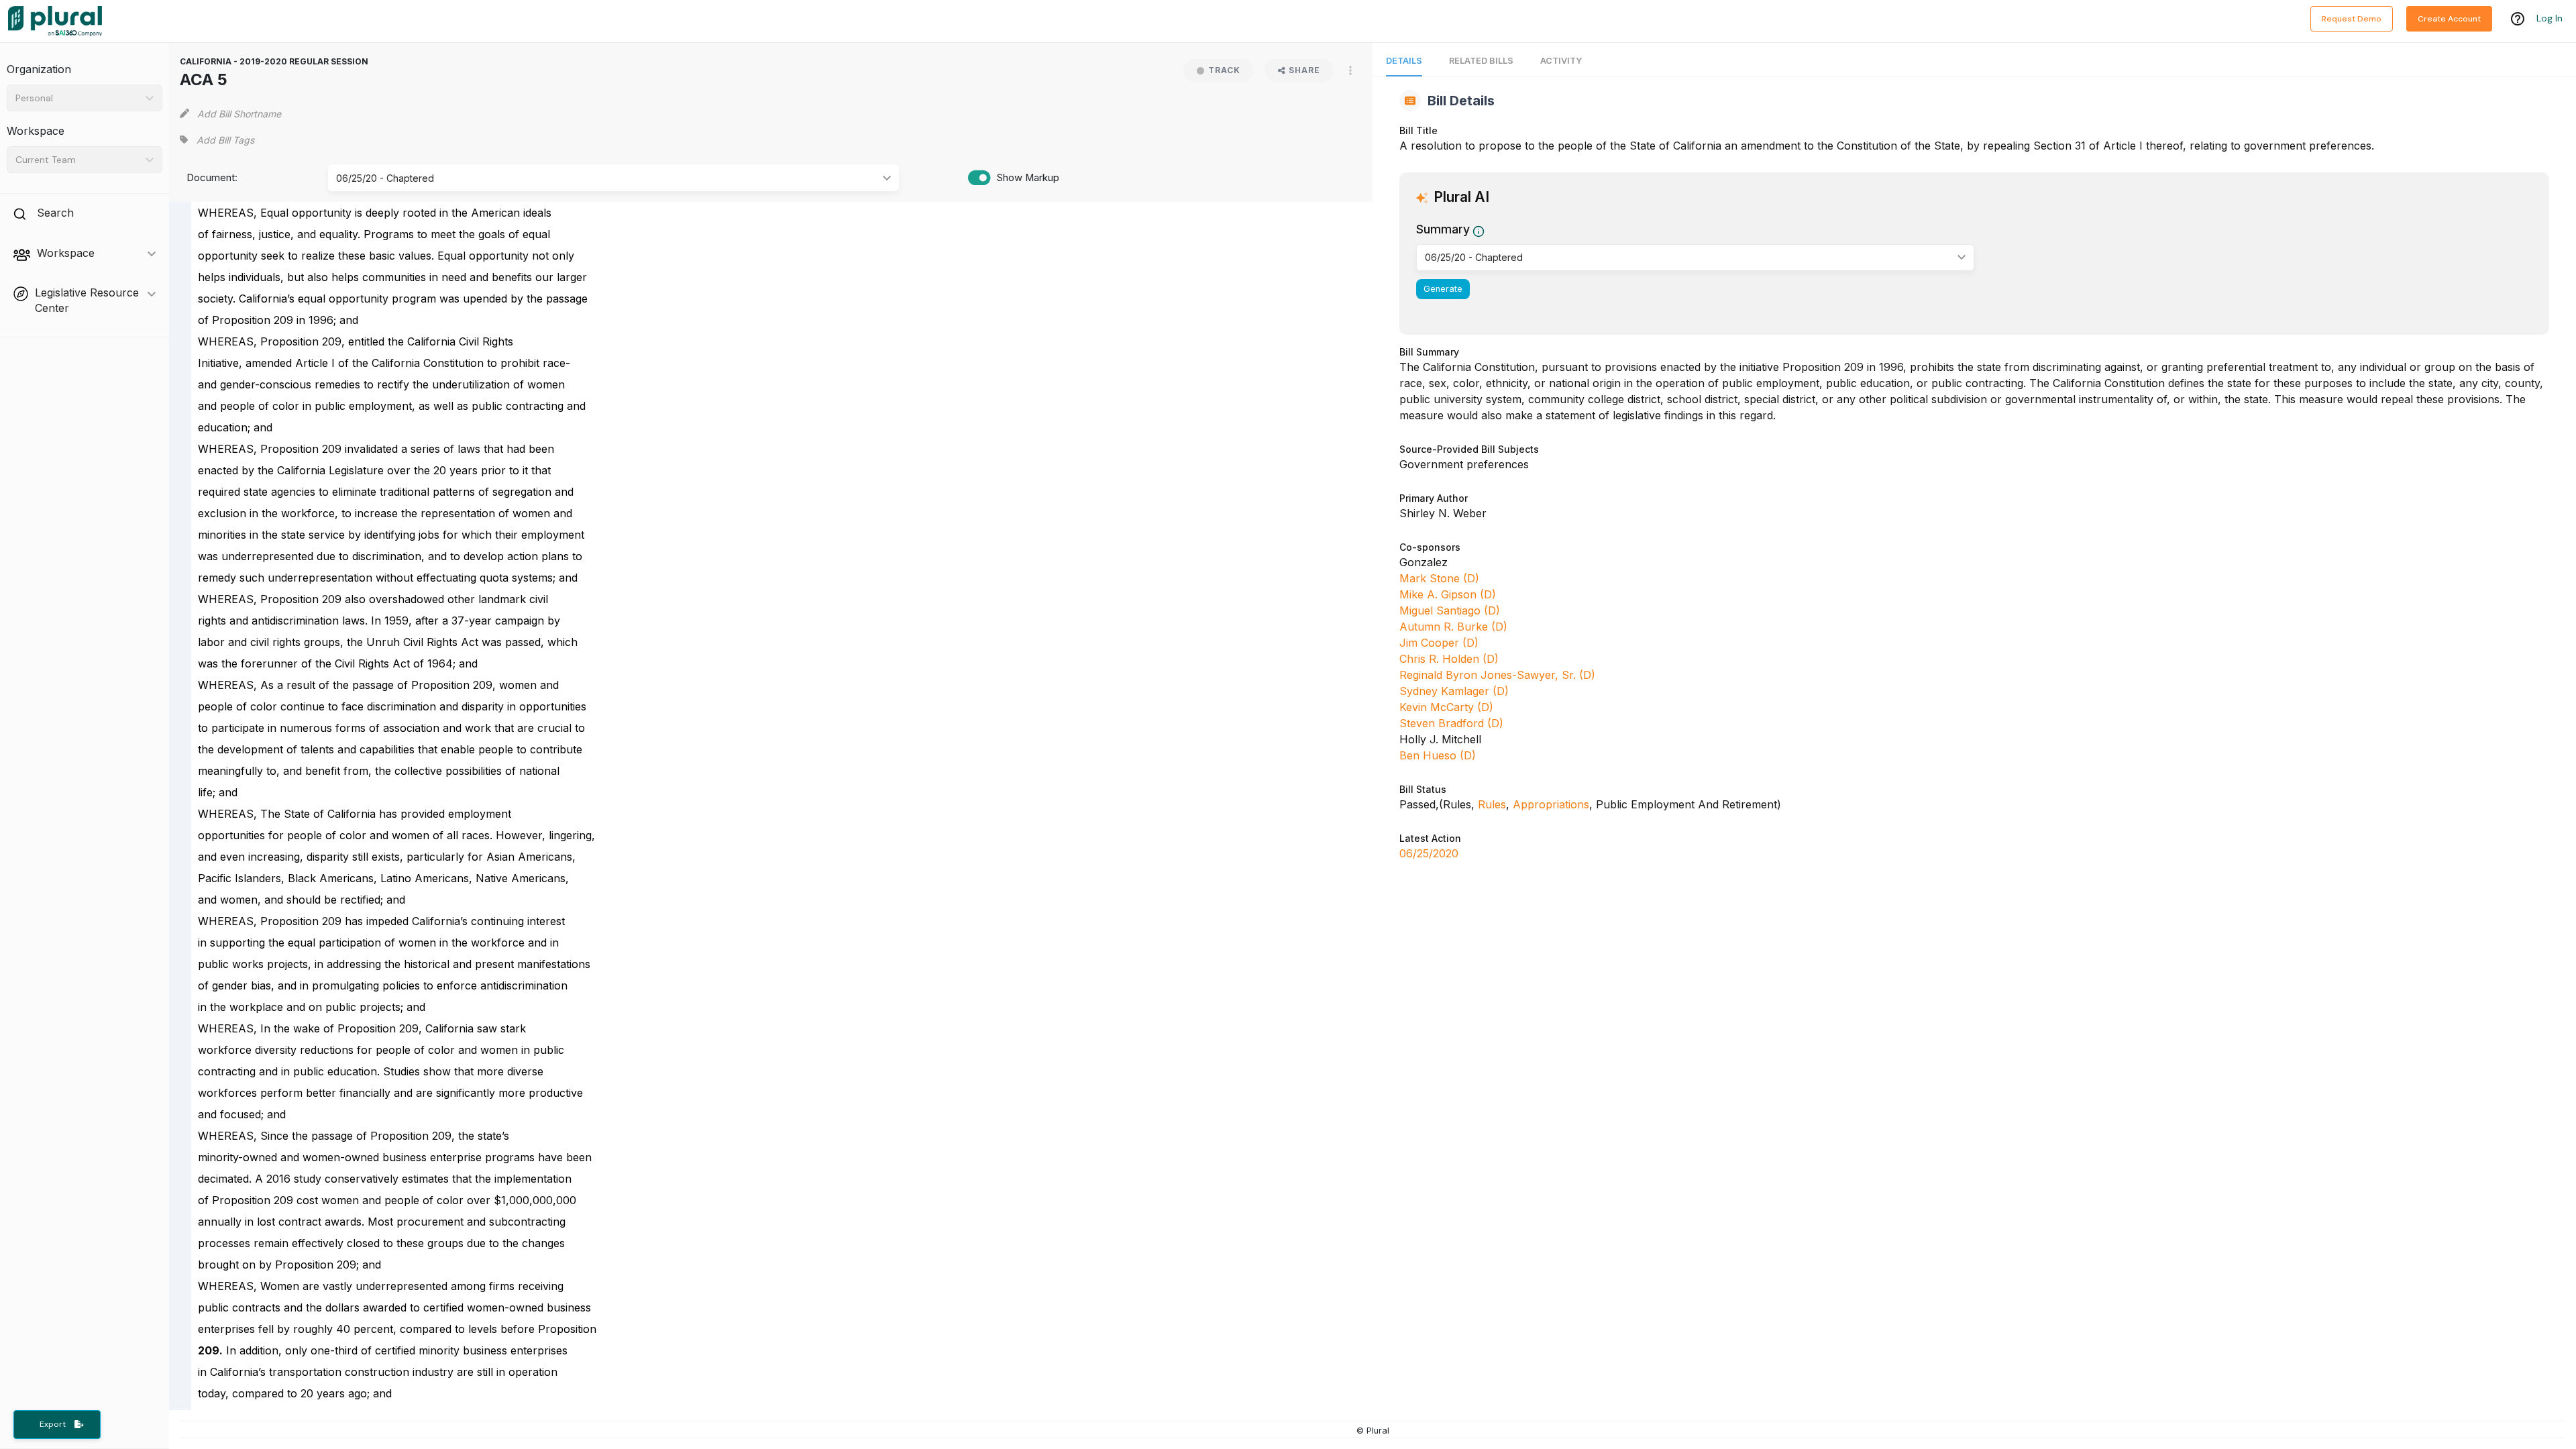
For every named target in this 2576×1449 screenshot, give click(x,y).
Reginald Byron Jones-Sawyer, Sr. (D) (1497, 675)
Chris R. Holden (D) (1449, 659)
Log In (2550, 18)
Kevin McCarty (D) (1446, 707)
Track (1224, 70)
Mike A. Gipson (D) (1448, 594)
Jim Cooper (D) (1439, 643)
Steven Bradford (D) (1451, 723)
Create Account (2449, 19)
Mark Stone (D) (1439, 578)
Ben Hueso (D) (1438, 755)
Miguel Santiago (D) (1450, 610)
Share (1304, 70)
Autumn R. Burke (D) (1453, 627)
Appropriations (1551, 804)
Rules (1492, 804)
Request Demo (2352, 19)
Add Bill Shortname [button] (239, 114)
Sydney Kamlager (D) (1454, 691)
